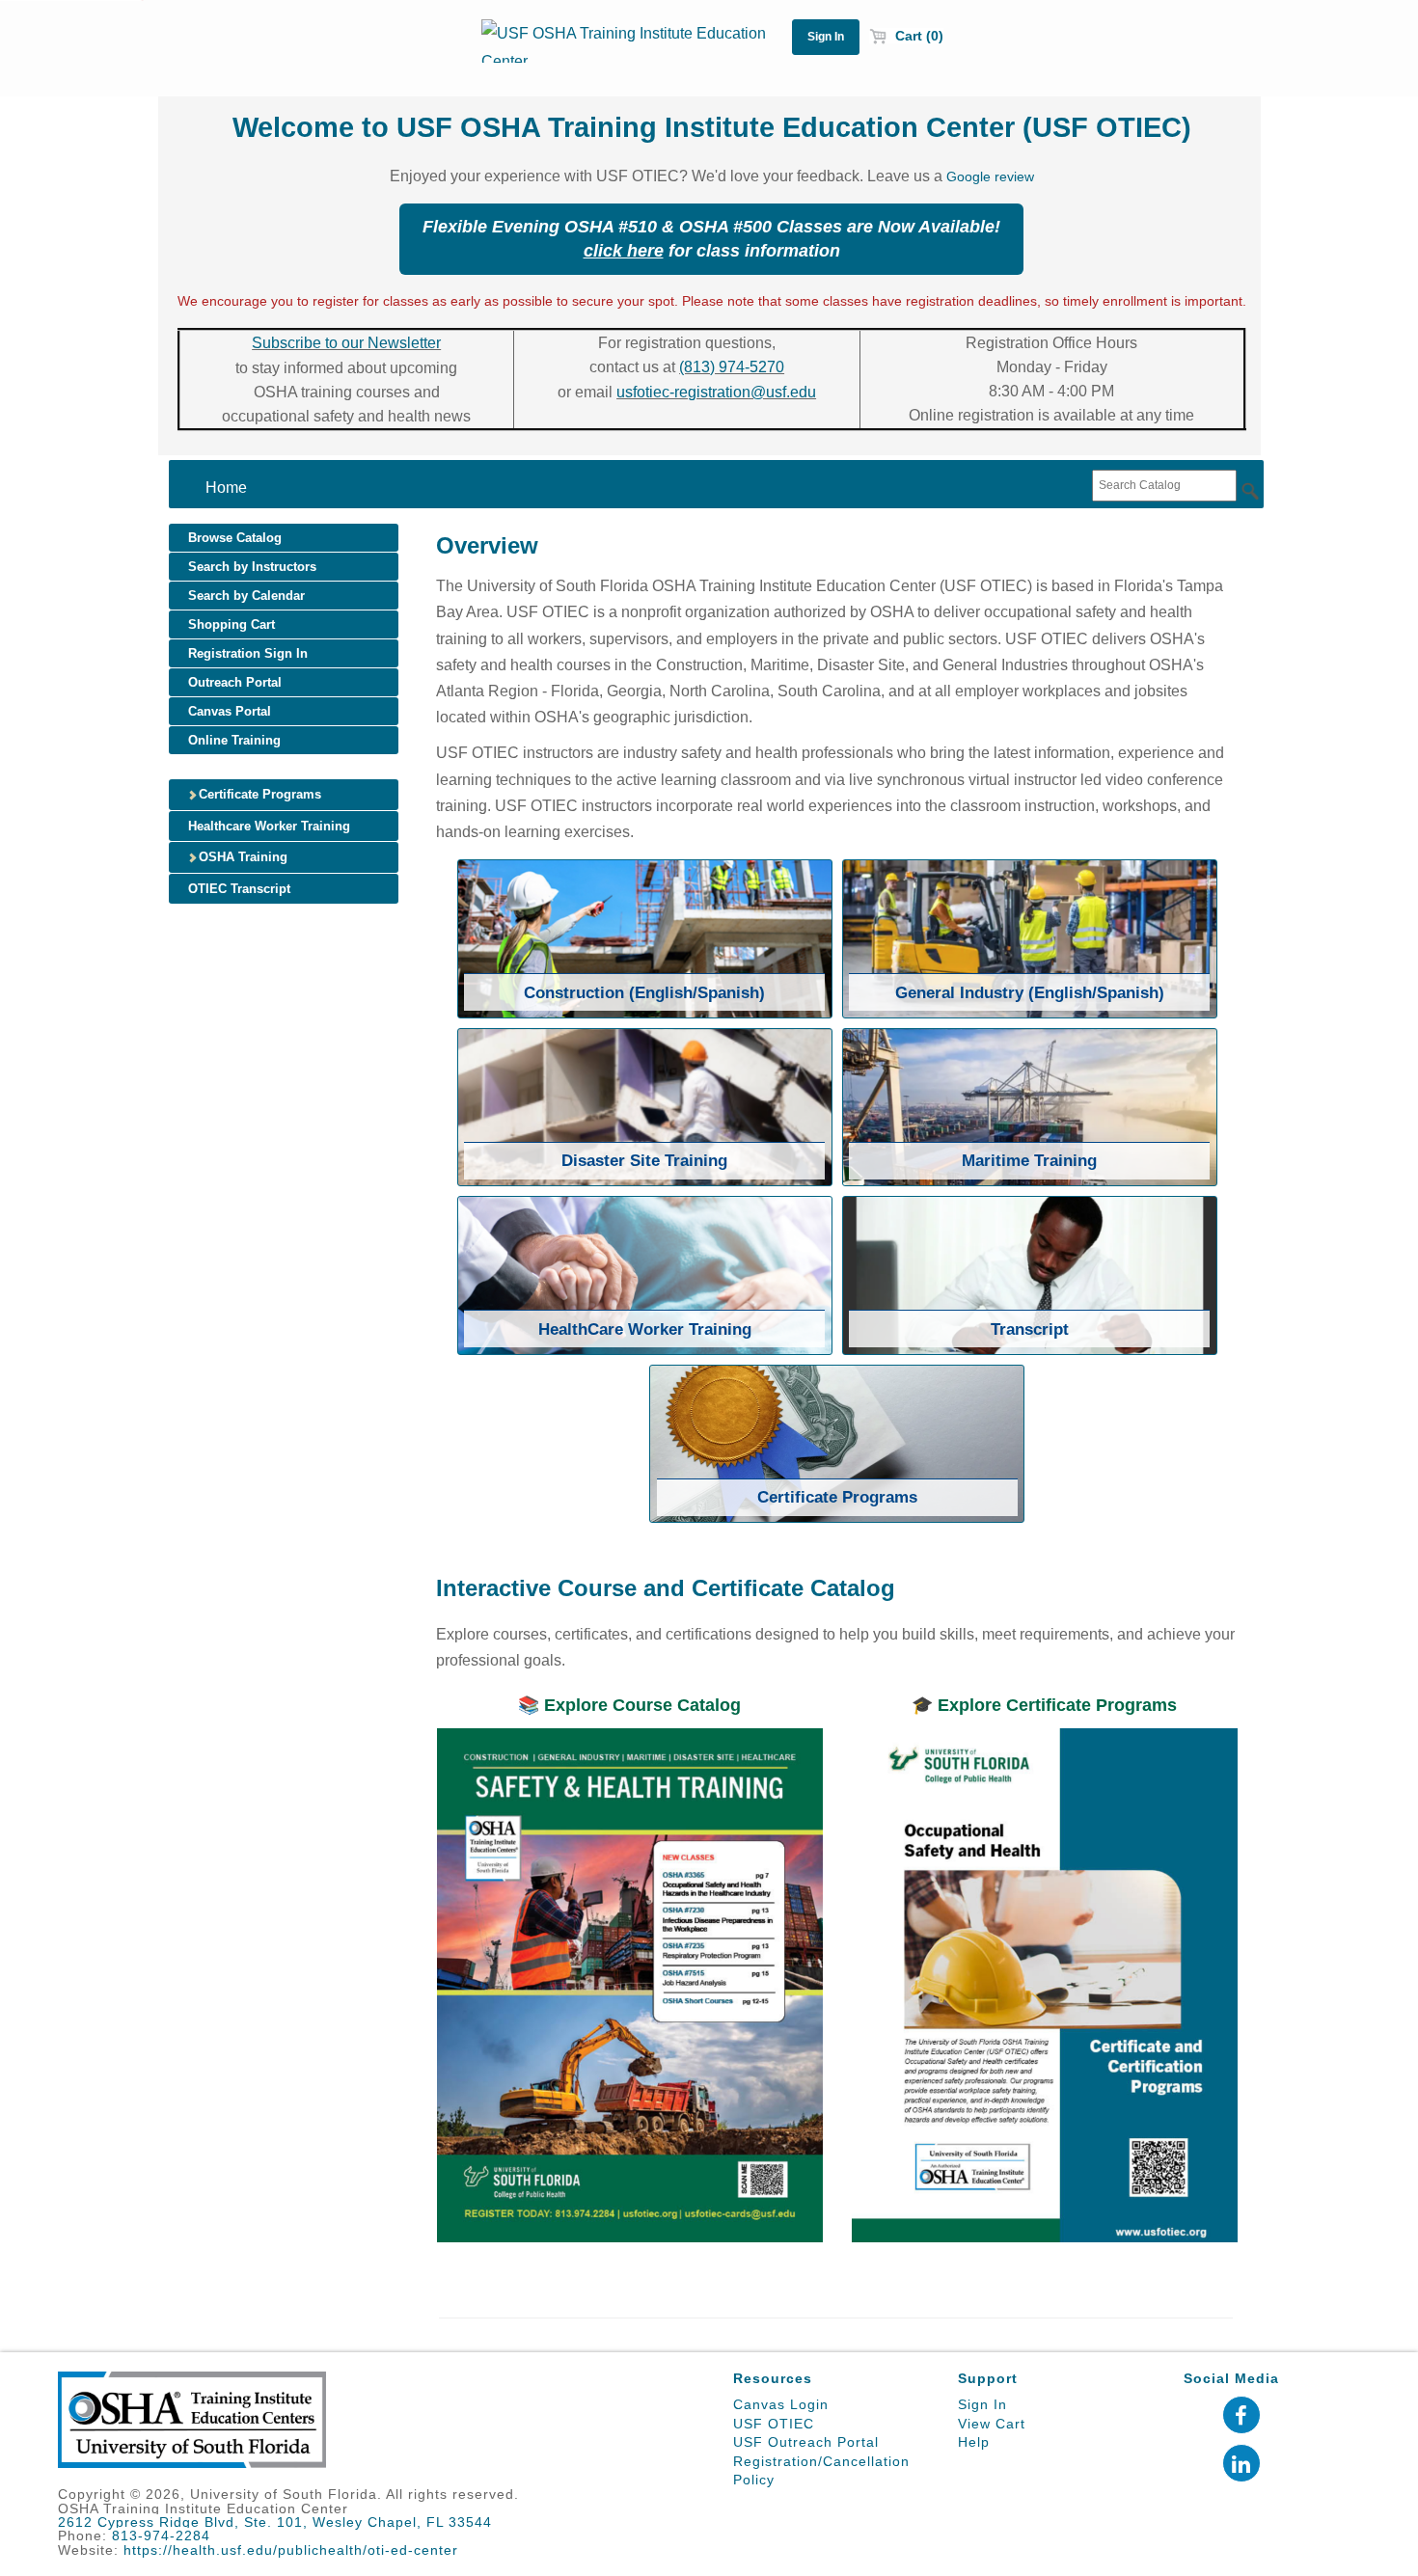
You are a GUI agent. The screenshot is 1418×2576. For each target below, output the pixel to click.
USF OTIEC (774, 2424)
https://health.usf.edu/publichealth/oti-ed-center (291, 2550)
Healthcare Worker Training (269, 826)
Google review (990, 176)
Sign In (982, 2404)
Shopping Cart (232, 624)
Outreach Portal (235, 682)
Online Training (234, 740)
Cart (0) (917, 36)
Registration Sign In (248, 653)
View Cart (992, 2424)
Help (974, 2442)
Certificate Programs (258, 794)
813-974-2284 (161, 2535)
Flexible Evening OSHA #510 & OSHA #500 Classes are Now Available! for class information (711, 239)
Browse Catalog (235, 538)
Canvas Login (781, 2404)
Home (226, 488)
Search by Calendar (246, 596)
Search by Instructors (252, 567)
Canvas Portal (230, 711)
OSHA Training (241, 857)
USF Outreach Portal (806, 2442)
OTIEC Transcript (239, 889)
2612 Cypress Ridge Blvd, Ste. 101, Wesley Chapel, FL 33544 (275, 2522)
